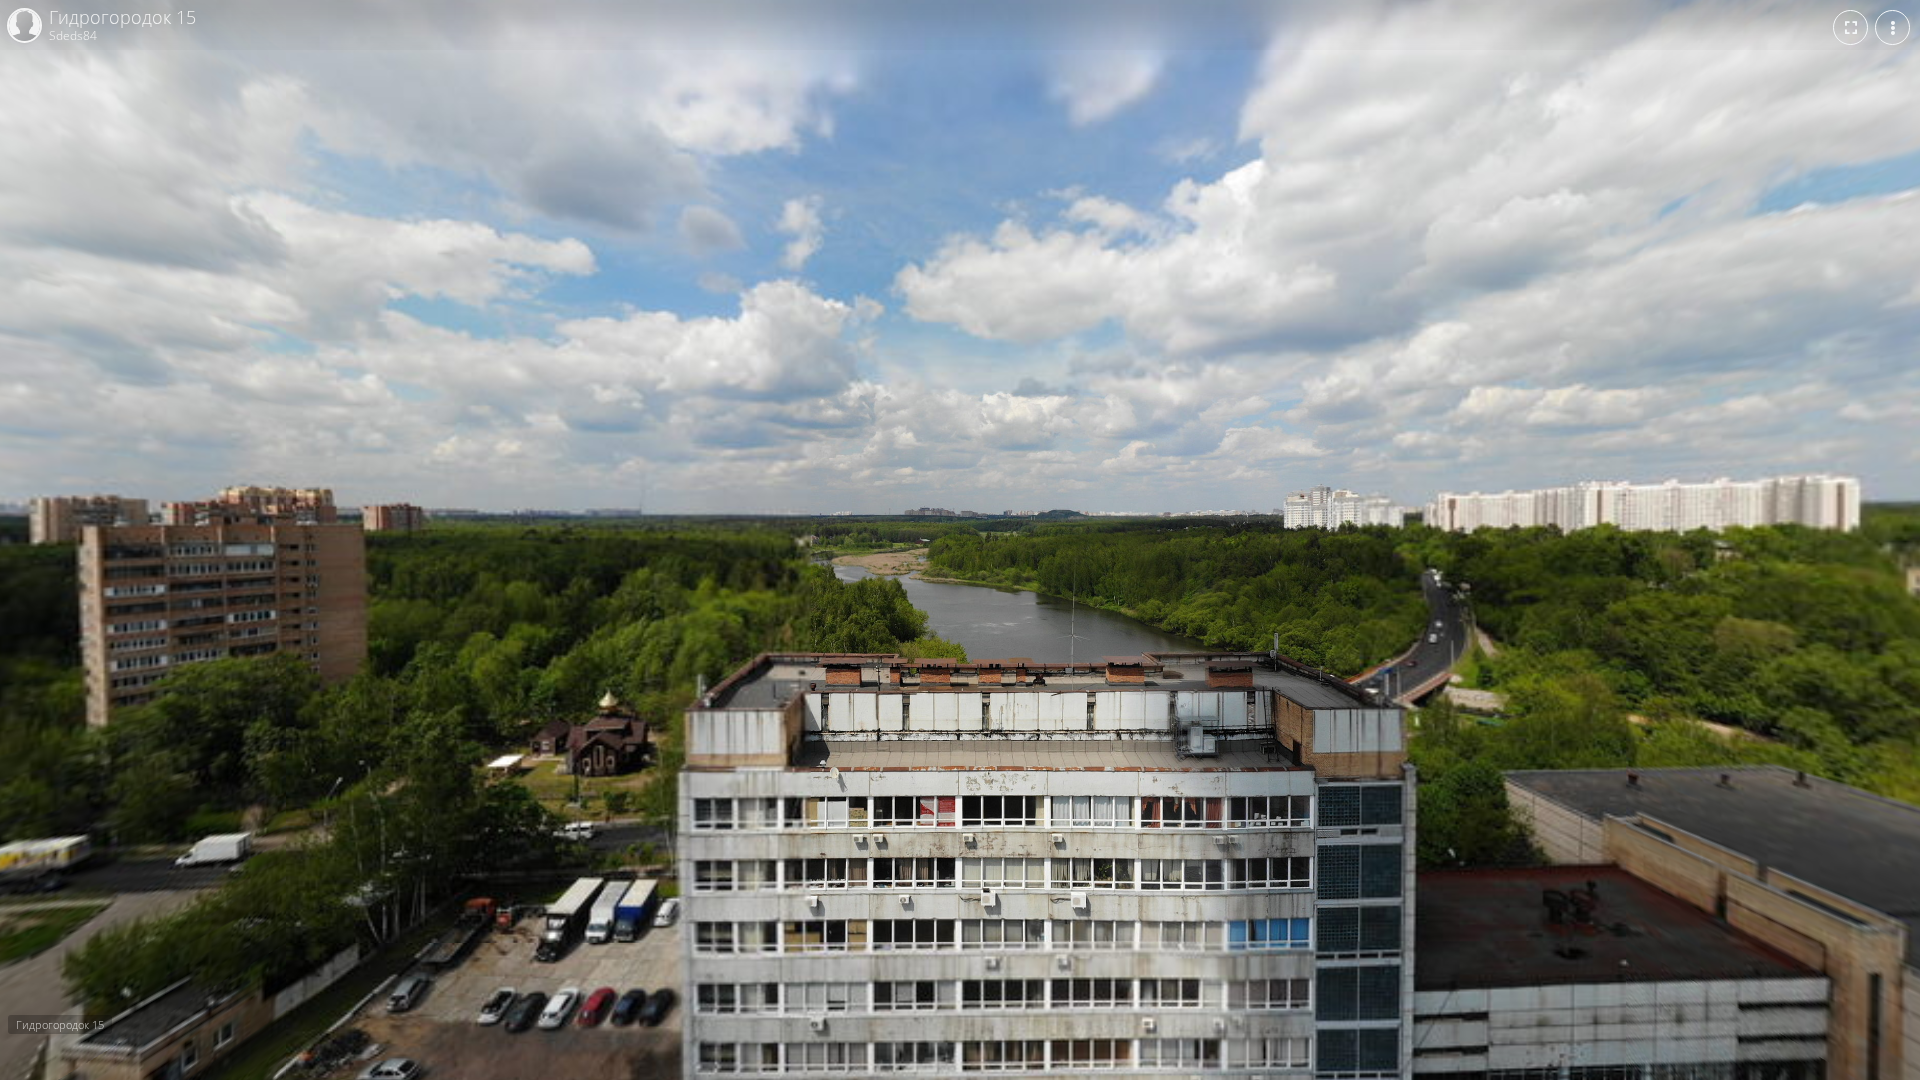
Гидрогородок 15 (122, 18)
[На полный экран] (1850, 27)
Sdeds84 (73, 35)
